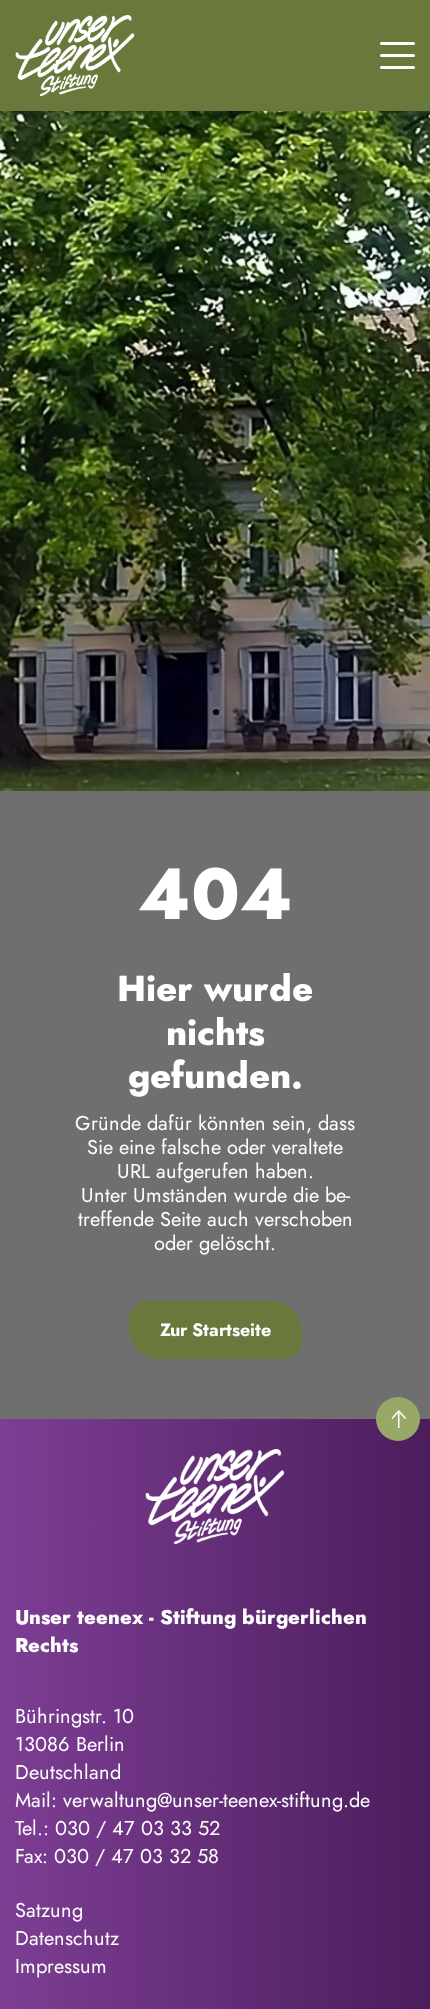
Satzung (49, 1910)
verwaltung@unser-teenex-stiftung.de (216, 1800)
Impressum (61, 1966)
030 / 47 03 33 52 (137, 1828)
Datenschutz (67, 1938)
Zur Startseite (215, 1330)
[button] (397, 52)
